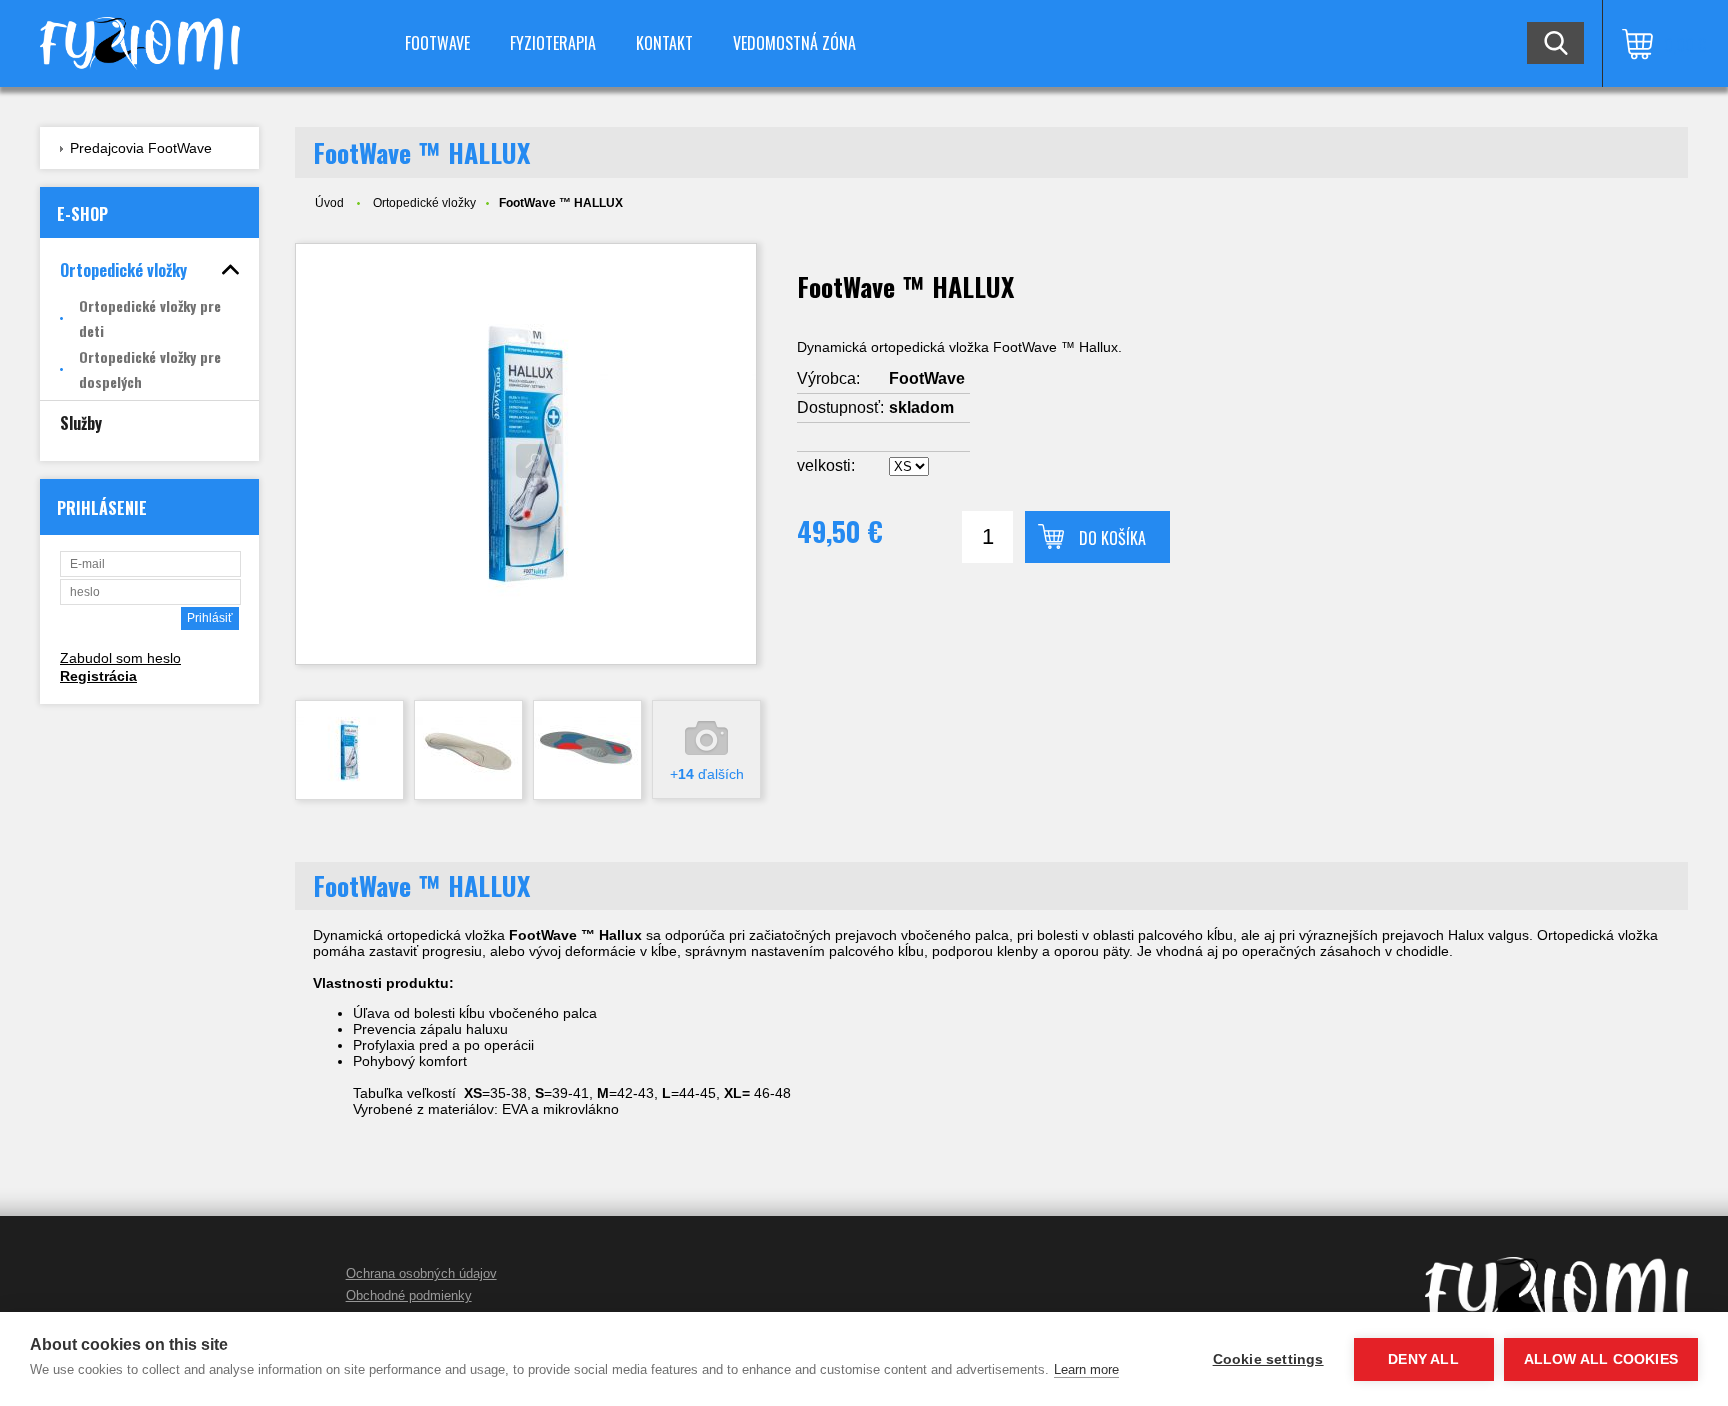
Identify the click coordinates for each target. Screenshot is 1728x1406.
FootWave (437, 43)
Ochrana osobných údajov (421, 1273)
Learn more (1086, 1369)
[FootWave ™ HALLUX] (526, 454)
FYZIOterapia (553, 43)
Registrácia (98, 676)
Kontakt (664, 43)
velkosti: (826, 465)
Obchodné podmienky (409, 1295)
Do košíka (1112, 538)
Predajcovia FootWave (141, 148)
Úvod (329, 203)
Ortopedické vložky (424, 203)
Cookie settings (1268, 1359)
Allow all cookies (1601, 1359)
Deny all (1423, 1359)
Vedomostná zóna (794, 43)
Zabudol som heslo (120, 658)
